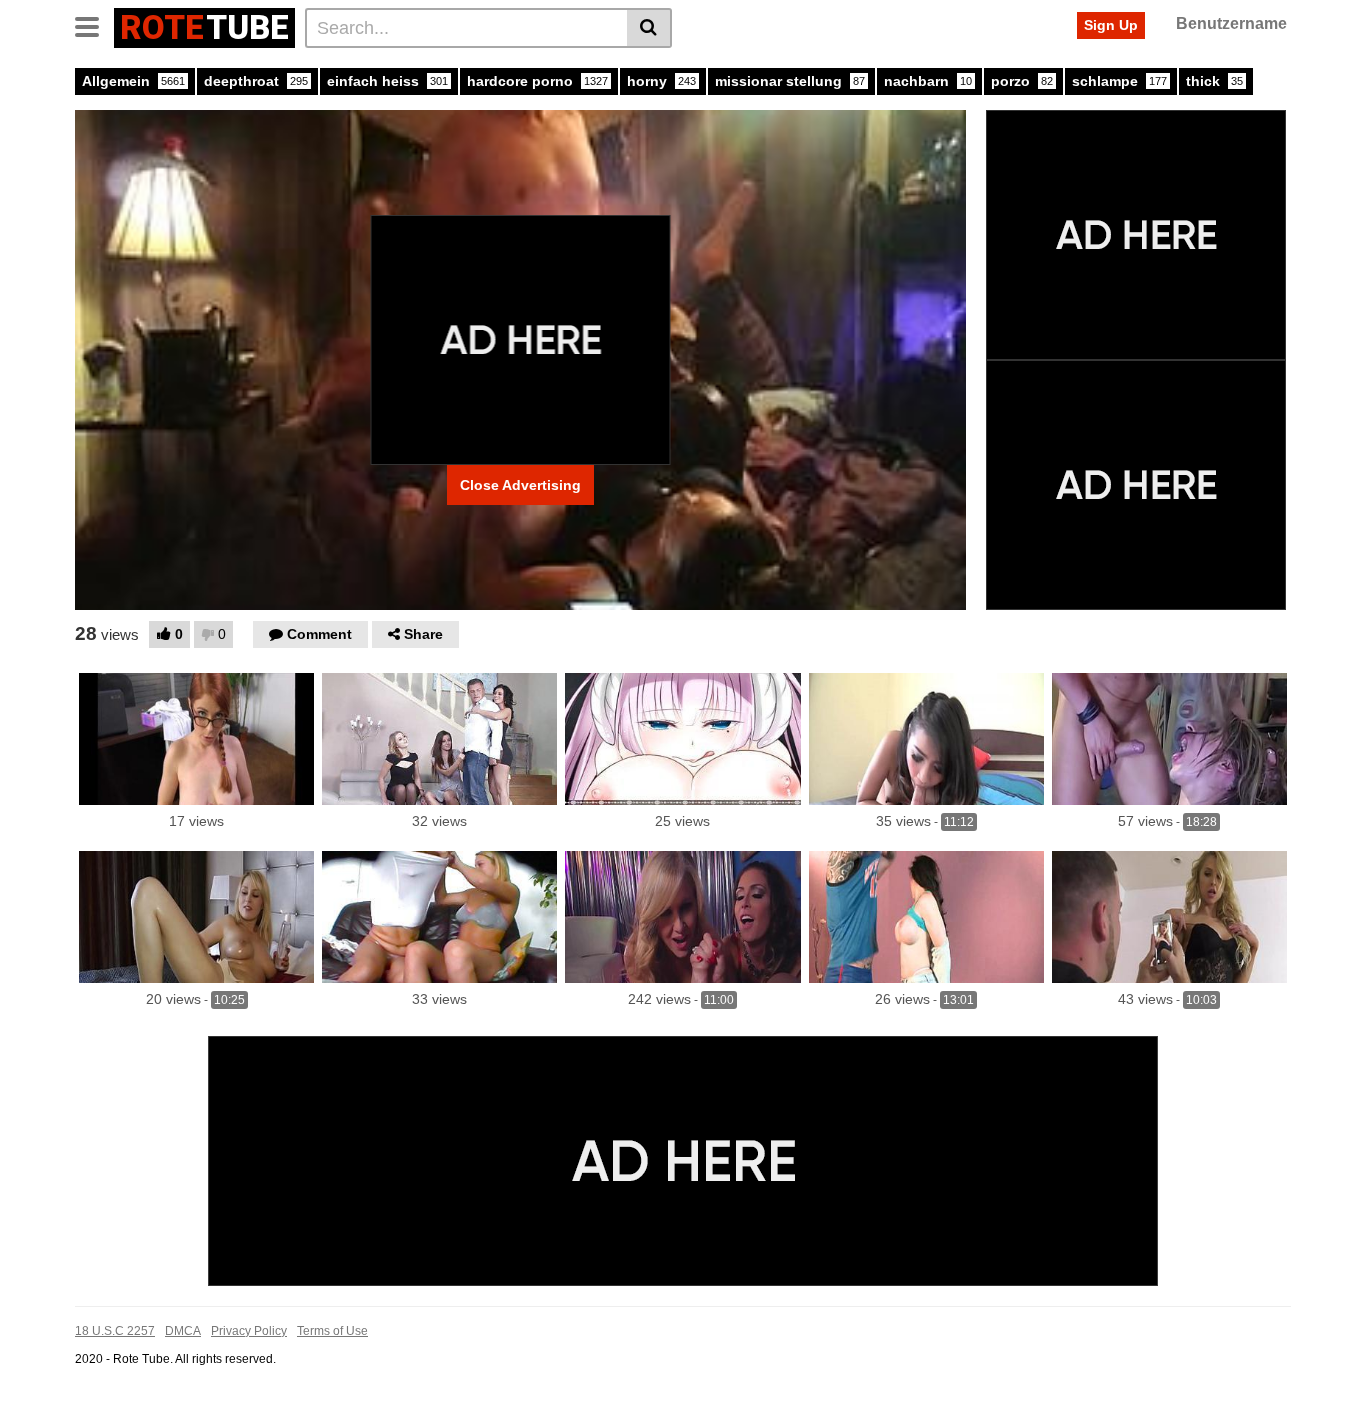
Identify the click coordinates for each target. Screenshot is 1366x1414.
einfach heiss (387, 81)
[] (649, 28)
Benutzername (1231, 23)
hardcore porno (537, 81)
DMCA (183, 1331)
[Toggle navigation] (94, 25)
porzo (1022, 81)
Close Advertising (520, 485)
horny (661, 81)
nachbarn (928, 81)
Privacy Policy (249, 1331)
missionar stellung (790, 81)
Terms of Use (332, 1331)
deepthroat (256, 81)
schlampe (1119, 81)
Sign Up (1111, 25)
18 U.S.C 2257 (115, 1331)
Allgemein (133, 81)
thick (1214, 81)
